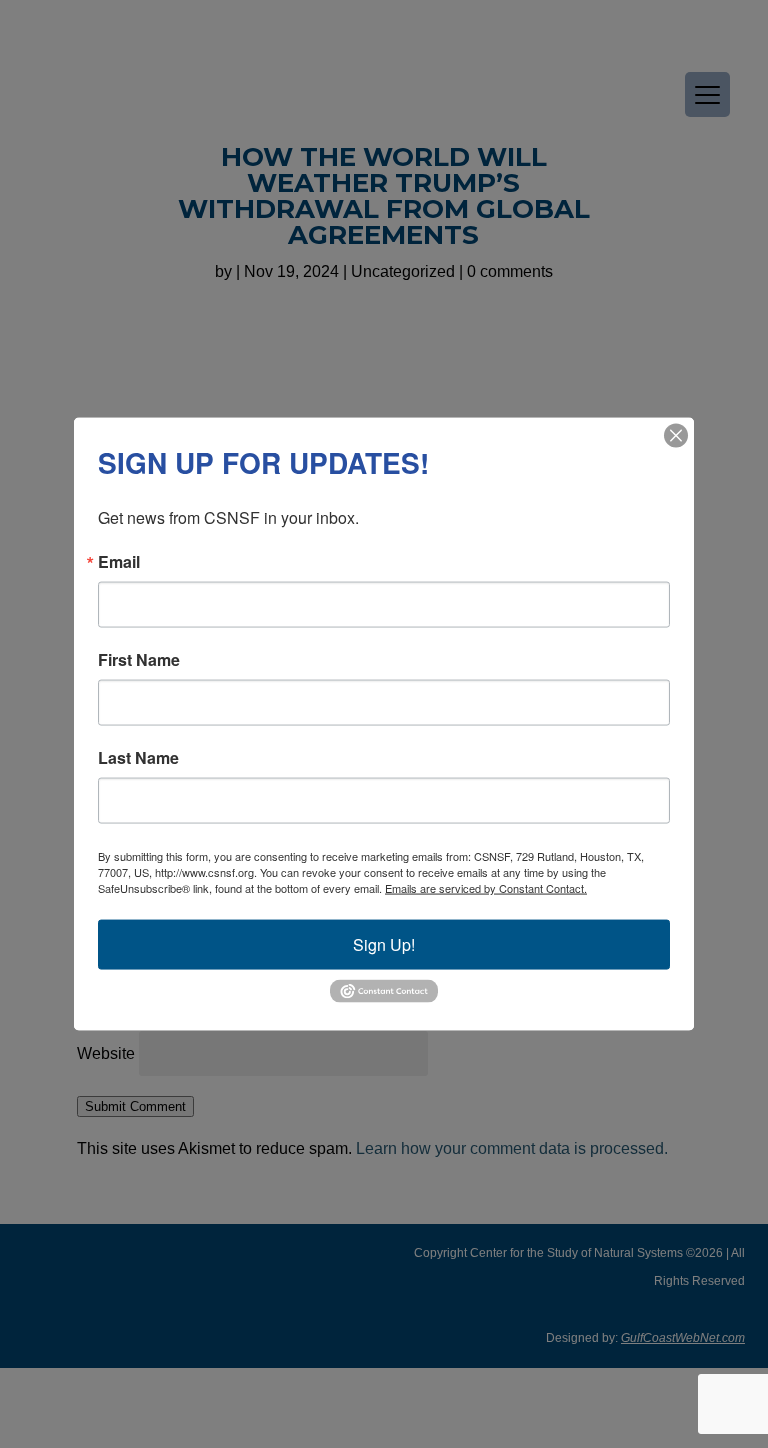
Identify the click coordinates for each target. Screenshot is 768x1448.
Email (119, 562)
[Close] (676, 436)
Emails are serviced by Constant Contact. (486, 888)
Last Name (138, 758)
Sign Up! (384, 944)
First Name (139, 660)
